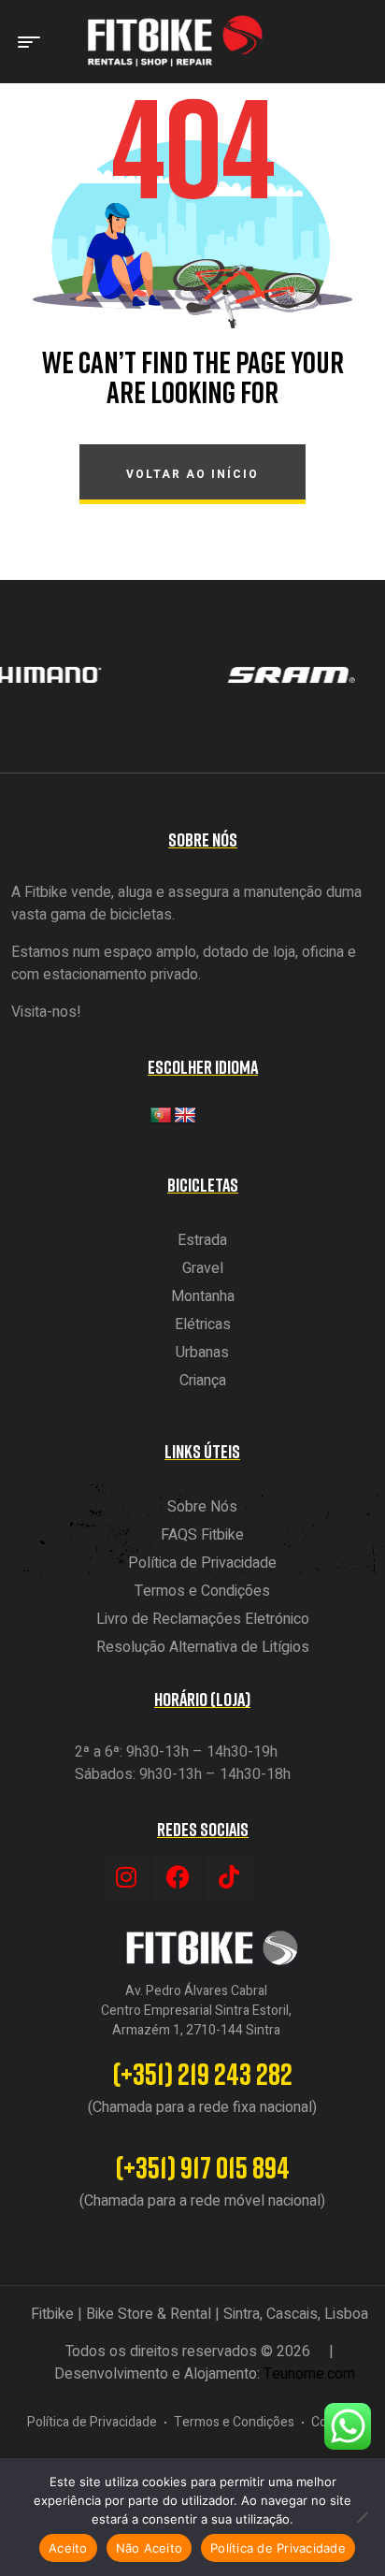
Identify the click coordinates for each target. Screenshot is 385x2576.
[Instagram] (126, 1877)
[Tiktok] (229, 1877)
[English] (185, 1116)
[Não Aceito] (362, 2517)
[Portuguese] (161, 1116)
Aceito (68, 2548)
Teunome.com (309, 2374)
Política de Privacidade (278, 2548)
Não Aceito (150, 2548)
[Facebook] (178, 1877)
